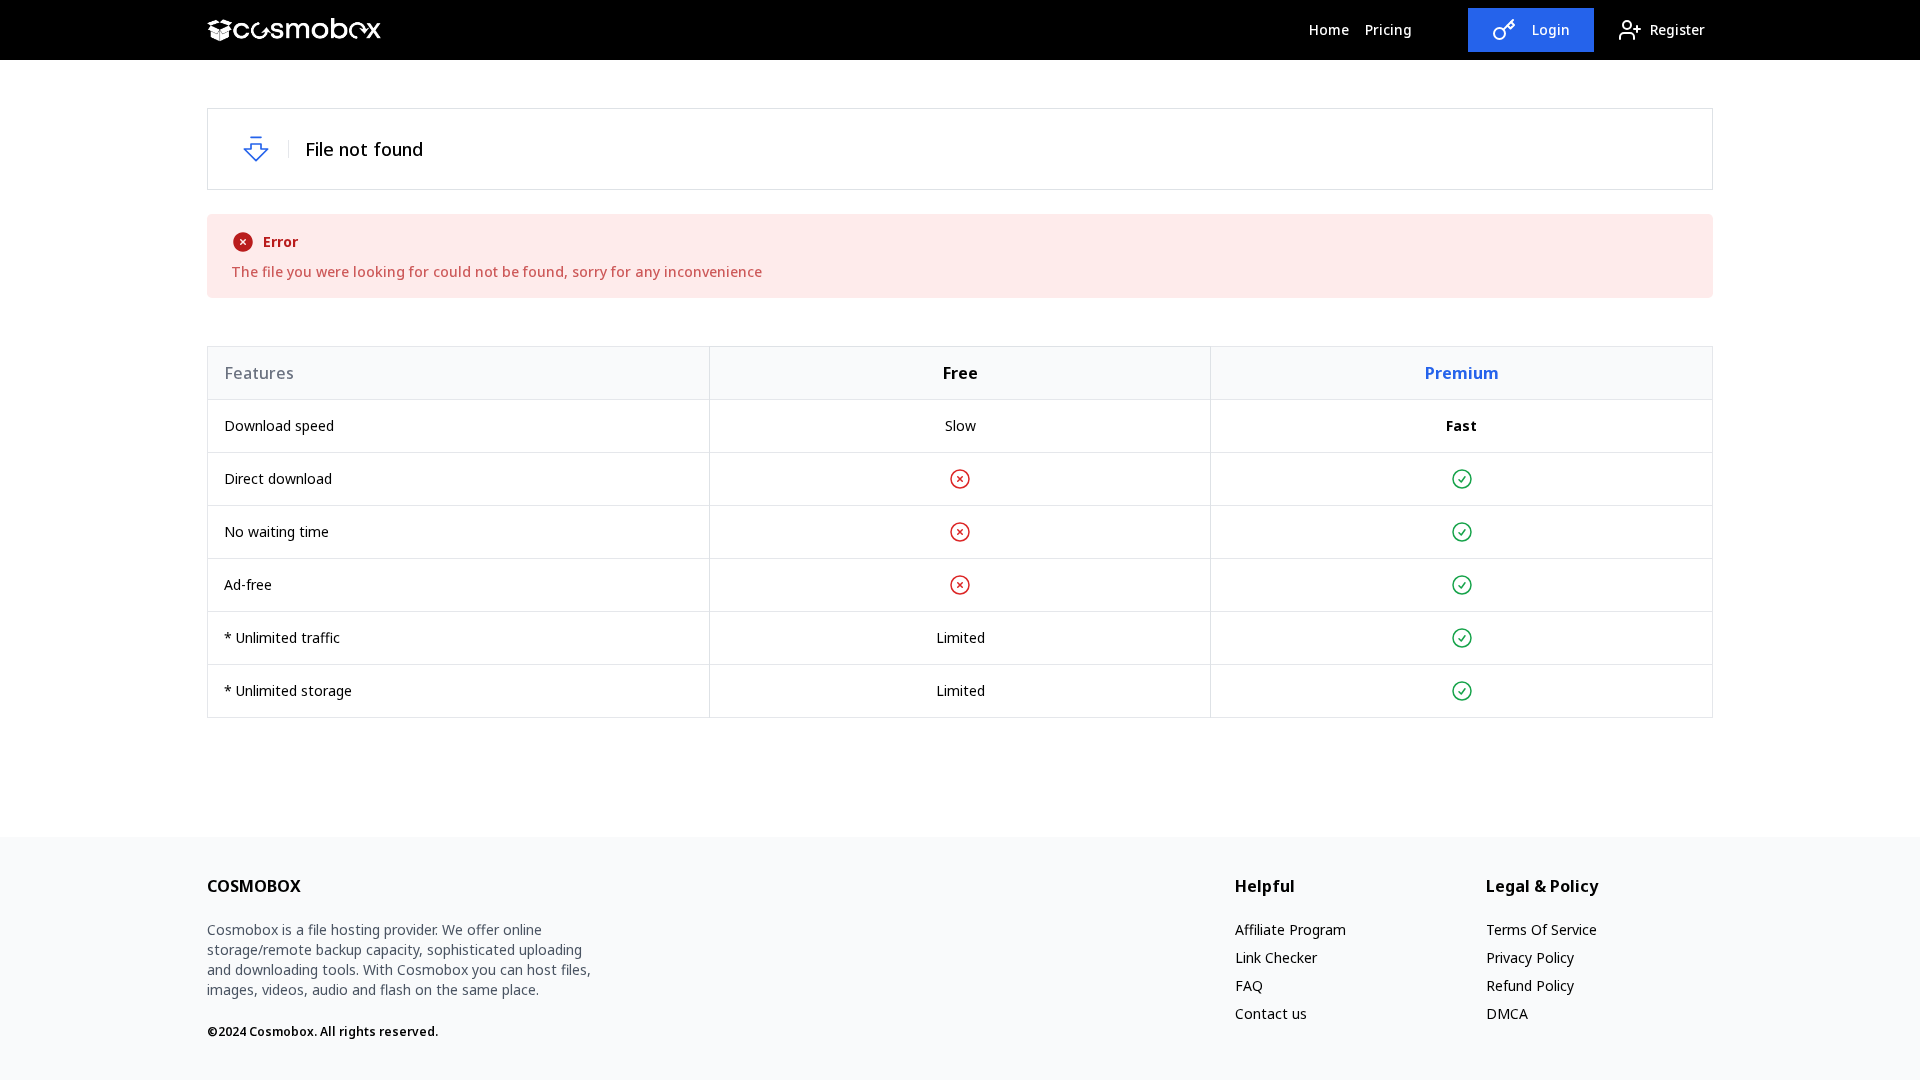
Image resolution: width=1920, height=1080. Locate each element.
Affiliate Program (1290, 929)
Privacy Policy (1530, 957)
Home (1333, 29)
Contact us (1271, 1013)
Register (1677, 29)
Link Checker (1276, 957)
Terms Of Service (1541, 929)
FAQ (1249, 985)
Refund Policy (1530, 985)
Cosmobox (281, 1031)
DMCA (1507, 1013)
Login (1551, 29)
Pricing (1388, 29)
